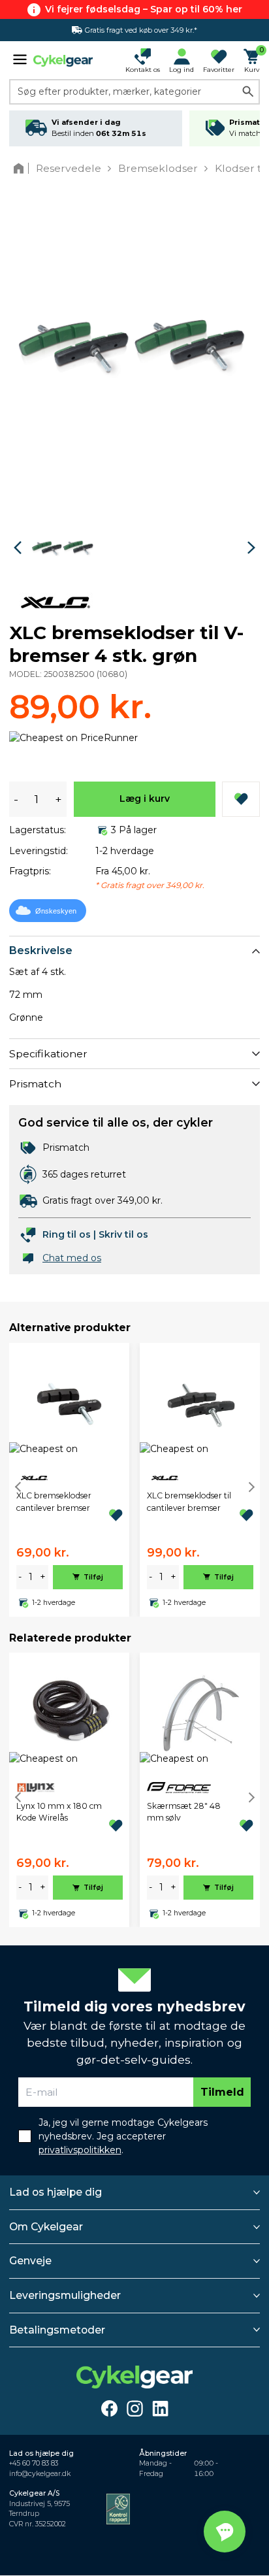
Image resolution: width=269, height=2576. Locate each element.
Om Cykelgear (46, 2227)
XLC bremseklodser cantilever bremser (54, 1501)
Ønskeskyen (56, 911)
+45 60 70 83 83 (34, 2463)
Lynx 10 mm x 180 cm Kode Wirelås (59, 1812)
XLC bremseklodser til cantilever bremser (189, 1501)
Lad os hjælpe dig (55, 2192)
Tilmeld (222, 2092)
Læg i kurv (145, 799)
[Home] (21, 168)
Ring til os (67, 1234)
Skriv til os (123, 1234)
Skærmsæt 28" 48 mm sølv (184, 1812)
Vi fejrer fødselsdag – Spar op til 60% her (144, 9)
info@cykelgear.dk (40, 2474)
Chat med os (72, 1258)
